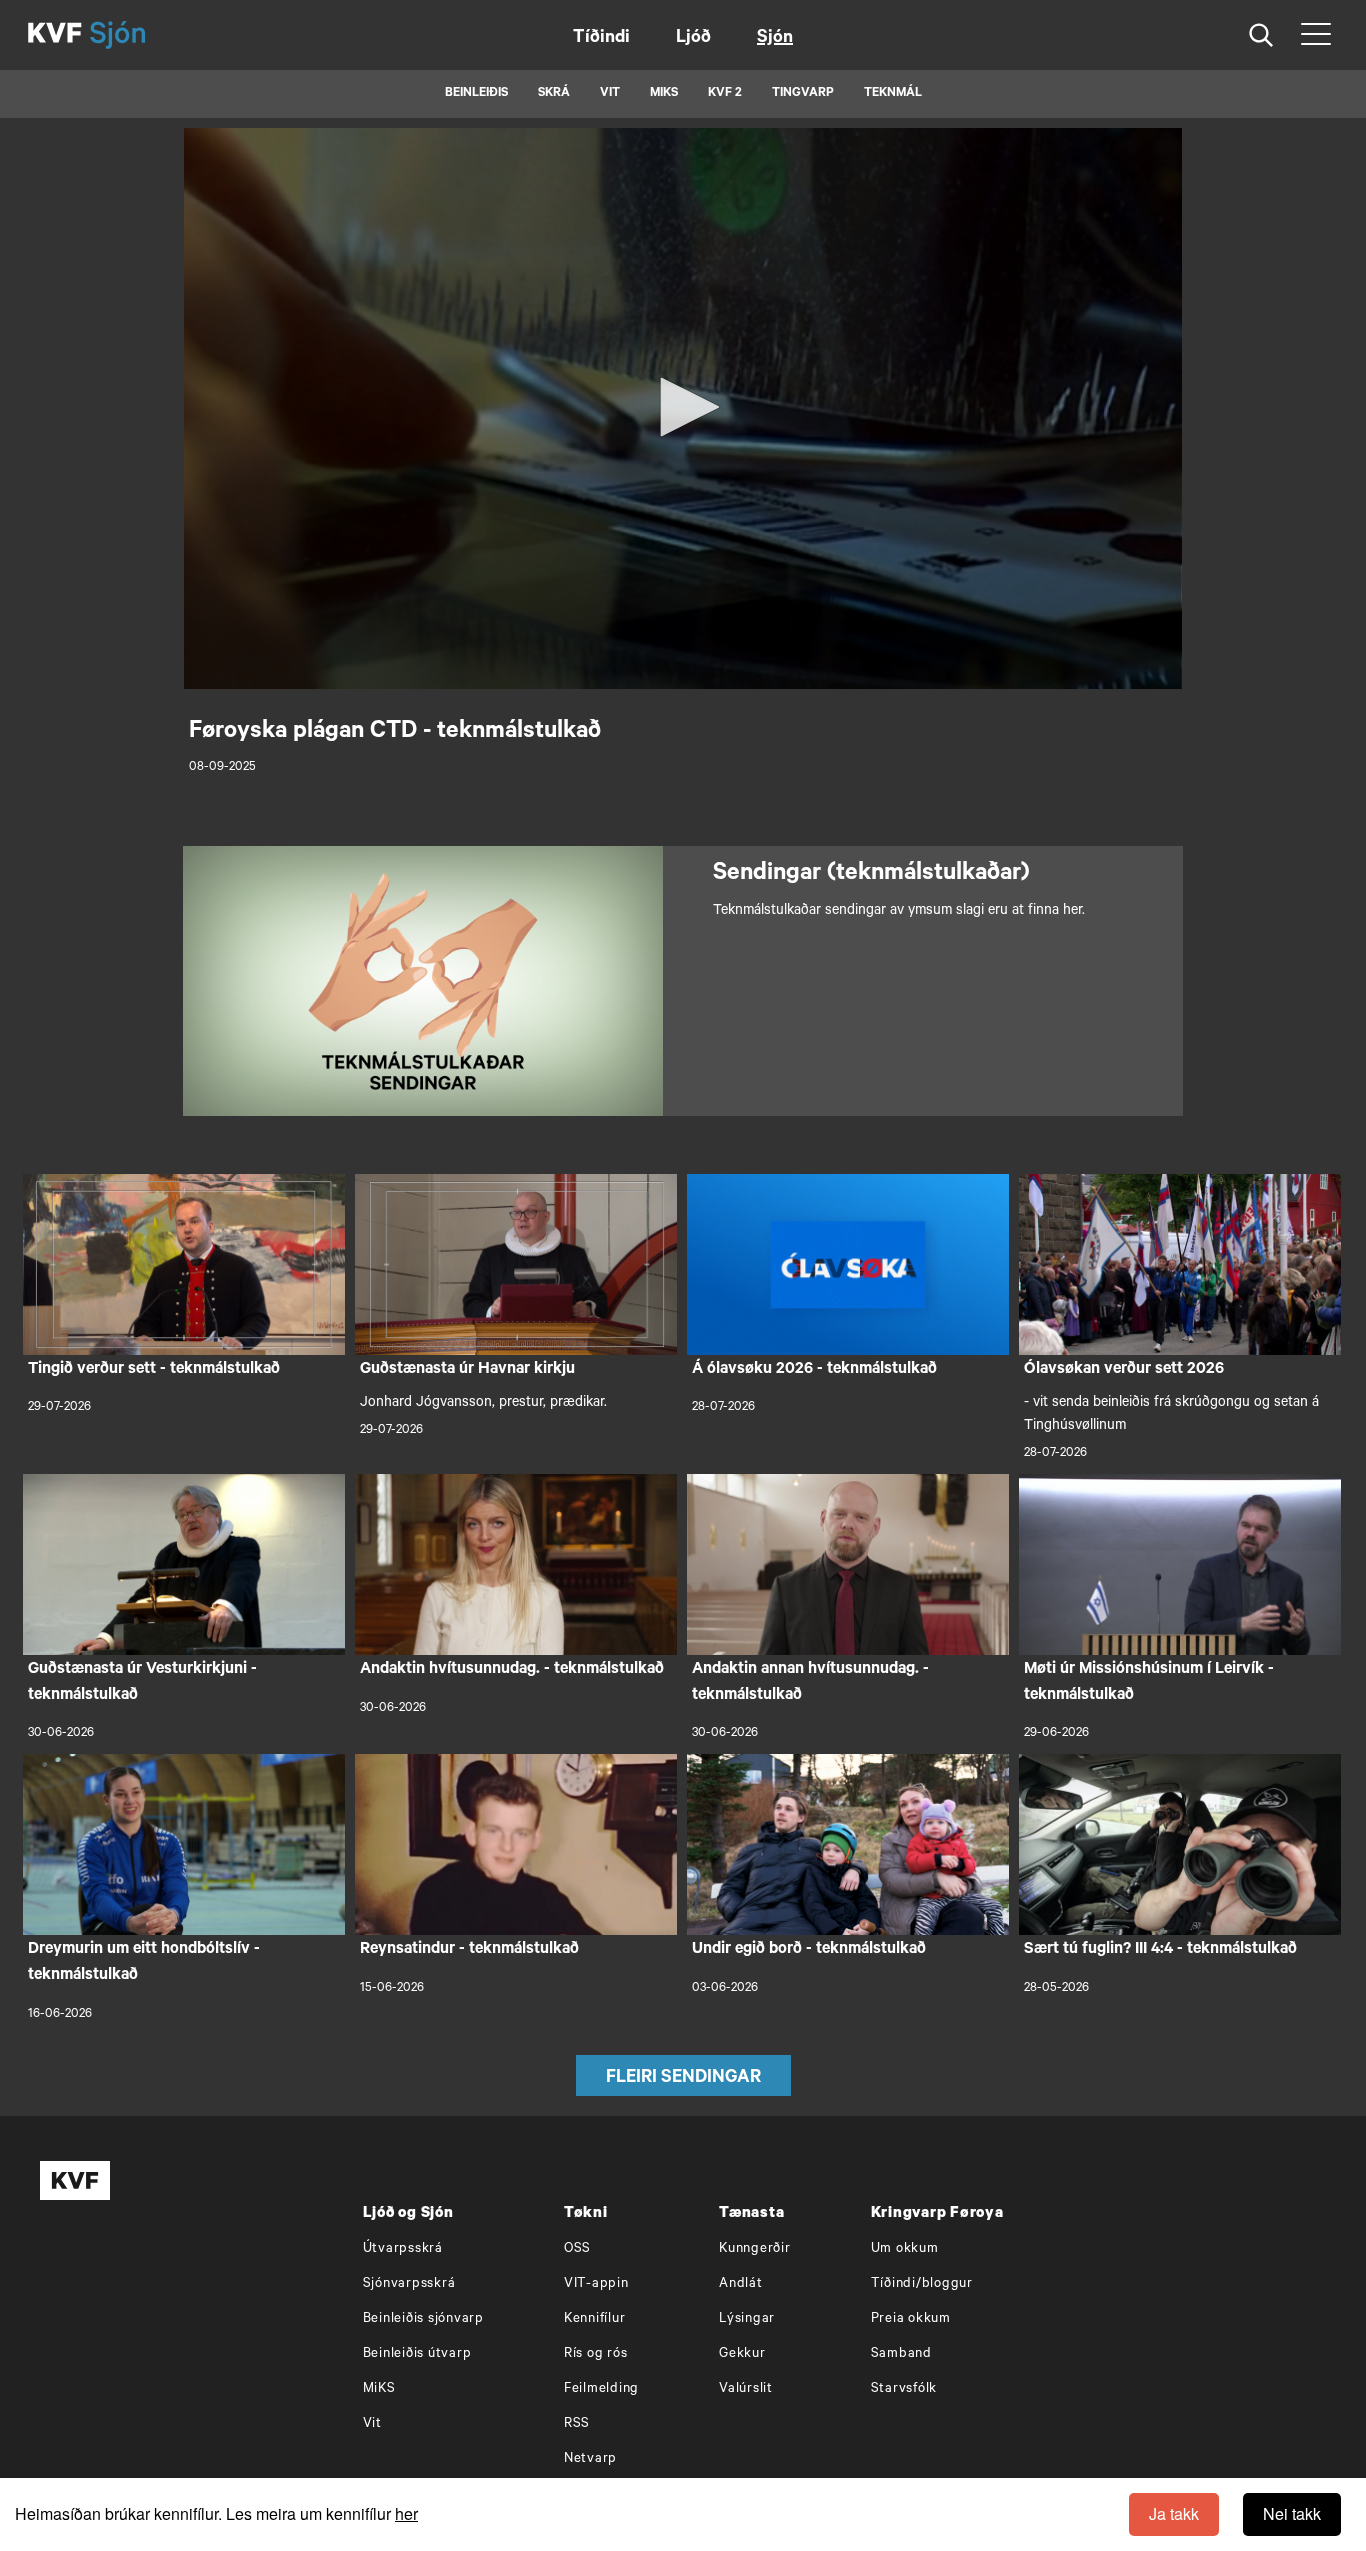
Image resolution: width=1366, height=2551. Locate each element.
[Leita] (1261, 35)
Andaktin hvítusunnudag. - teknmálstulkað (512, 1670)
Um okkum (905, 2249)
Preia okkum (911, 2319)
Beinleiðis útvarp (417, 2354)
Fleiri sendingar (683, 2079)
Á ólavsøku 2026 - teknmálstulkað (814, 1370)
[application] (682, 408)
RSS (577, 2424)
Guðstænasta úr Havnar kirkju (467, 1370)
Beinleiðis (476, 94)
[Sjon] (135, 35)
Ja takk (1174, 2513)
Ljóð (693, 39)
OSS (577, 2249)
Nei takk (1292, 2513)
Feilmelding (601, 2389)
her (406, 2513)
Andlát (741, 2284)
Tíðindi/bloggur (922, 2284)
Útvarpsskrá (403, 2249)
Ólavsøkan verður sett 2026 (1124, 1370)
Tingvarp (803, 94)
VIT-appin (596, 2284)
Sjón (775, 39)
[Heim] (55, 35)
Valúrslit (746, 2389)
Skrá (554, 94)
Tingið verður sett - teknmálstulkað (154, 1370)
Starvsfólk (904, 2389)
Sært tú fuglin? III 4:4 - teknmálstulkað (1160, 1950)
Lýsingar (747, 2319)
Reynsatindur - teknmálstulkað (469, 1950)
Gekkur (742, 2354)
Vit (372, 2424)
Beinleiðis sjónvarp (423, 2319)
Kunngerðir (755, 2249)
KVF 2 (725, 94)
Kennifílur (595, 2319)
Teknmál (893, 94)
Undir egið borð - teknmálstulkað (809, 1950)
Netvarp (590, 2459)
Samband (901, 2354)
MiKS (664, 94)
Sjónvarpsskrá (409, 2284)
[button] (683, 407)
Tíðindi (601, 39)
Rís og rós (596, 2354)
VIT (610, 94)
